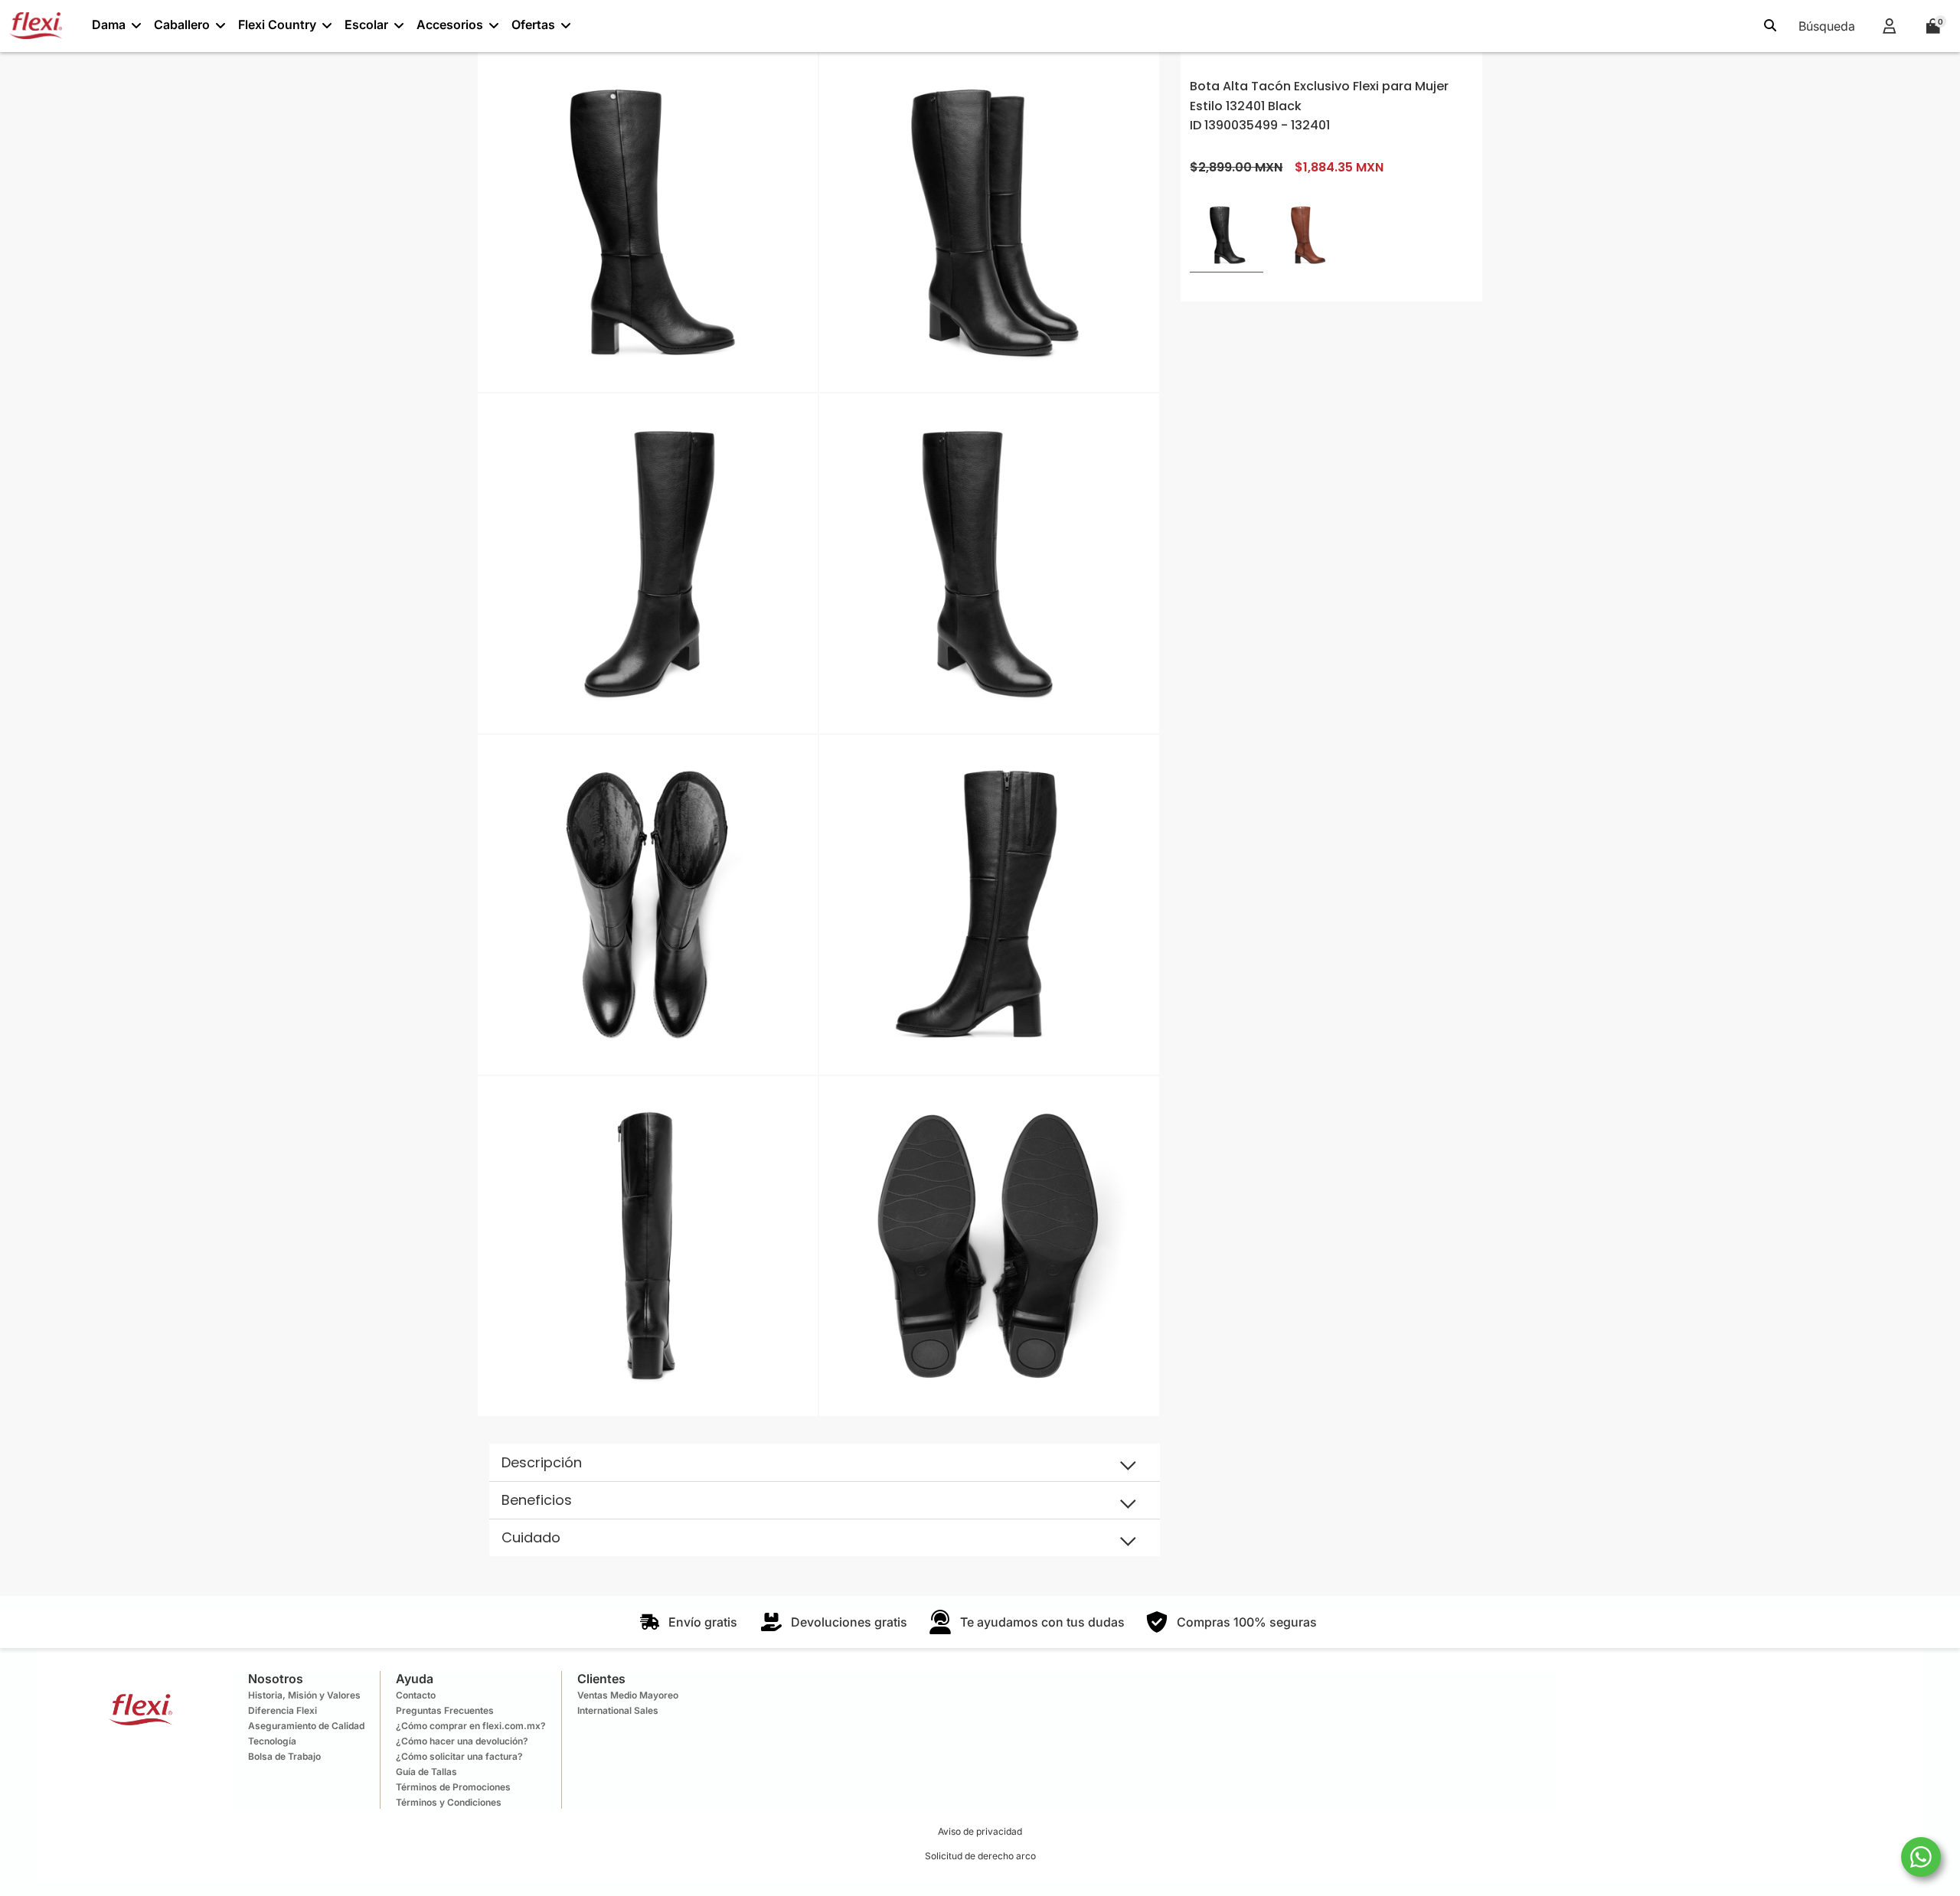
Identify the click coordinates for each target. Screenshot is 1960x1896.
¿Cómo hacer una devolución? (462, 1741)
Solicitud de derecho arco (980, 1856)
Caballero (182, 24)
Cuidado (531, 1537)
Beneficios (537, 1500)
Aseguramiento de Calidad (306, 1726)
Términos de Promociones (453, 1787)
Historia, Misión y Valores (304, 1695)
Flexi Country (277, 24)
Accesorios (450, 24)
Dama (109, 24)
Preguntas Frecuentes (445, 1710)
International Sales (618, 1710)
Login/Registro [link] (1889, 26)
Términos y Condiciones (449, 1802)
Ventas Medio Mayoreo (628, 1695)
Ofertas (533, 24)
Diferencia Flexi (283, 1710)
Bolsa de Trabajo (284, 1756)
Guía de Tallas (426, 1772)
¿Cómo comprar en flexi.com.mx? (471, 1726)
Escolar (366, 24)
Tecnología (272, 1741)
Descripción (542, 1462)
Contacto (416, 1695)
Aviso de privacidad (980, 1831)
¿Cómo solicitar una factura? (459, 1756)
